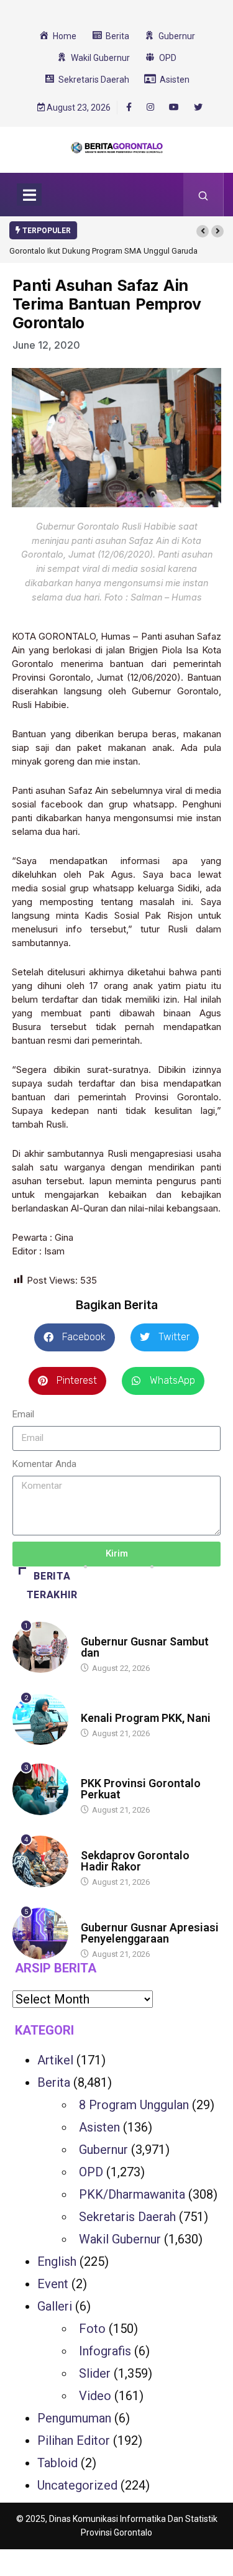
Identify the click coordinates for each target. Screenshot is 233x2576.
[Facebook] (129, 107)
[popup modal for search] (203, 195)
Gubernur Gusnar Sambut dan (145, 1647)
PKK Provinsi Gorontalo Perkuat (141, 1789)
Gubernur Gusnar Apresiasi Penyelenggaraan (150, 1933)
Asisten (99, 2127)
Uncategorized (77, 2485)
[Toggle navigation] (29, 195)
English (57, 2261)
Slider (95, 2373)
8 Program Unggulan (134, 2105)
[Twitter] (198, 108)
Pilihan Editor (74, 2440)
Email (23, 1414)
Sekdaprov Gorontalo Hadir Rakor (135, 1861)
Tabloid (57, 2463)
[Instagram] (150, 108)
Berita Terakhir (52, 1585)
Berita (93, 1630)
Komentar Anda (44, 1464)
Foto (92, 2329)
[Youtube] (174, 108)
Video (95, 2396)
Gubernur (103, 2150)
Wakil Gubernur (120, 2239)
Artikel (55, 2060)
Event (53, 2284)
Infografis (105, 2351)
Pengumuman (74, 2418)
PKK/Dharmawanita (132, 2194)
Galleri (55, 2306)
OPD (91, 2172)
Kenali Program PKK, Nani (146, 1718)
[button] (203, 231)
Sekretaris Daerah (127, 2217)
